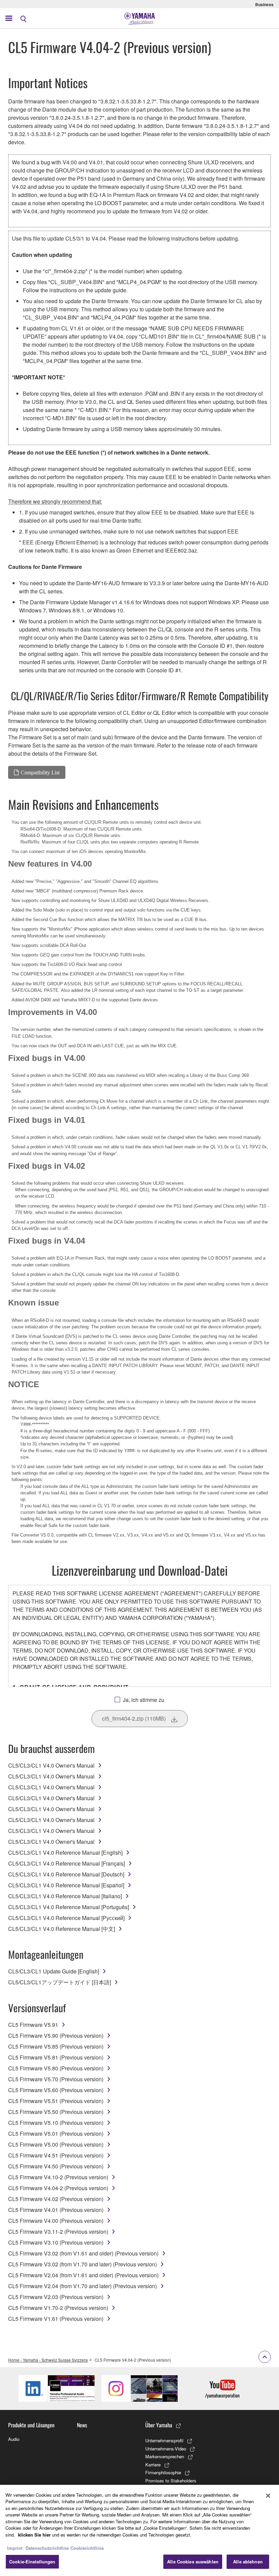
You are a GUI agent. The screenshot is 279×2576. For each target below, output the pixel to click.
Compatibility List (40, 772)
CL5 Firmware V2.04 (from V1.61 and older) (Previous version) (83, 2275)
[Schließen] (268, 2496)
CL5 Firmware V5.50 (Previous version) (56, 2112)
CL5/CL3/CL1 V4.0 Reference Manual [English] (65, 1852)
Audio (14, 2439)
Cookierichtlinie (87, 2548)
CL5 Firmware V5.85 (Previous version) (56, 2046)
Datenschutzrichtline (47, 2548)
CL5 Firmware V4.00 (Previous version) (56, 2221)
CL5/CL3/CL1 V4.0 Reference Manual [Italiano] (65, 1896)
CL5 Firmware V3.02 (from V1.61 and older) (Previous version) (83, 2253)
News (82, 2425)
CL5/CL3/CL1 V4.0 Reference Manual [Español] (66, 1885)
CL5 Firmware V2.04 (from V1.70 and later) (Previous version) (83, 2286)
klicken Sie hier (34, 2535)
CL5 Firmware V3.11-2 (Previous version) (58, 2232)
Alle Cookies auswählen (193, 2562)
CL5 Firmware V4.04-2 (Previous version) (58, 2188)
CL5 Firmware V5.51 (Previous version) (56, 2101)
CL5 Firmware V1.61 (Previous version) (56, 2319)
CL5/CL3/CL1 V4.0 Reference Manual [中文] (62, 1929)
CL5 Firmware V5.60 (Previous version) (56, 2090)
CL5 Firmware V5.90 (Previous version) (56, 2036)
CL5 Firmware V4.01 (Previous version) (56, 2210)
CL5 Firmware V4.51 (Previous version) (56, 2155)
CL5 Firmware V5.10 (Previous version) (56, 2123)
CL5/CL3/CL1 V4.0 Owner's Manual (51, 1765)
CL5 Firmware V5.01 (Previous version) (56, 2134)
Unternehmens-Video (166, 2449)
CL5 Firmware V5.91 (33, 2025)
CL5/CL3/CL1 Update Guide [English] (54, 1971)
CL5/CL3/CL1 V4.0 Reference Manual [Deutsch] (66, 1874)
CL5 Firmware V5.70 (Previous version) (56, 2079)
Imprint (15, 2548)
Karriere (153, 2465)
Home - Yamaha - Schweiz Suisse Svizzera (48, 2360)
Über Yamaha (159, 2425)
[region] (139, 2530)
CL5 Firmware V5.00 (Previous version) (56, 2144)
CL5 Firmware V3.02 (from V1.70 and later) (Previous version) (83, 2264)
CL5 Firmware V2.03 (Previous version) (56, 2297)
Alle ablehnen (248, 2562)
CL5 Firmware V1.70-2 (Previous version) (58, 2308)
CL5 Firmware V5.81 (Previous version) (56, 2057)
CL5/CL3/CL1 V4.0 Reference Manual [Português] (69, 1907)
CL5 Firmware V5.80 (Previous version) (56, 2068)
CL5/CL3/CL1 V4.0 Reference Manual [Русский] (66, 1918)
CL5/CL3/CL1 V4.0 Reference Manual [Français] (67, 1863)
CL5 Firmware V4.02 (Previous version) (56, 2199)
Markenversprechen (165, 2456)
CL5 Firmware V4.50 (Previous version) (56, 2166)
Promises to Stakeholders (171, 2481)
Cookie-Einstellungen (32, 2562)
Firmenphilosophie (163, 2472)
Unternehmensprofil (164, 2440)
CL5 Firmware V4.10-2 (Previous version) (58, 2177)
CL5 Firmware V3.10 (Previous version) (56, 2242)
